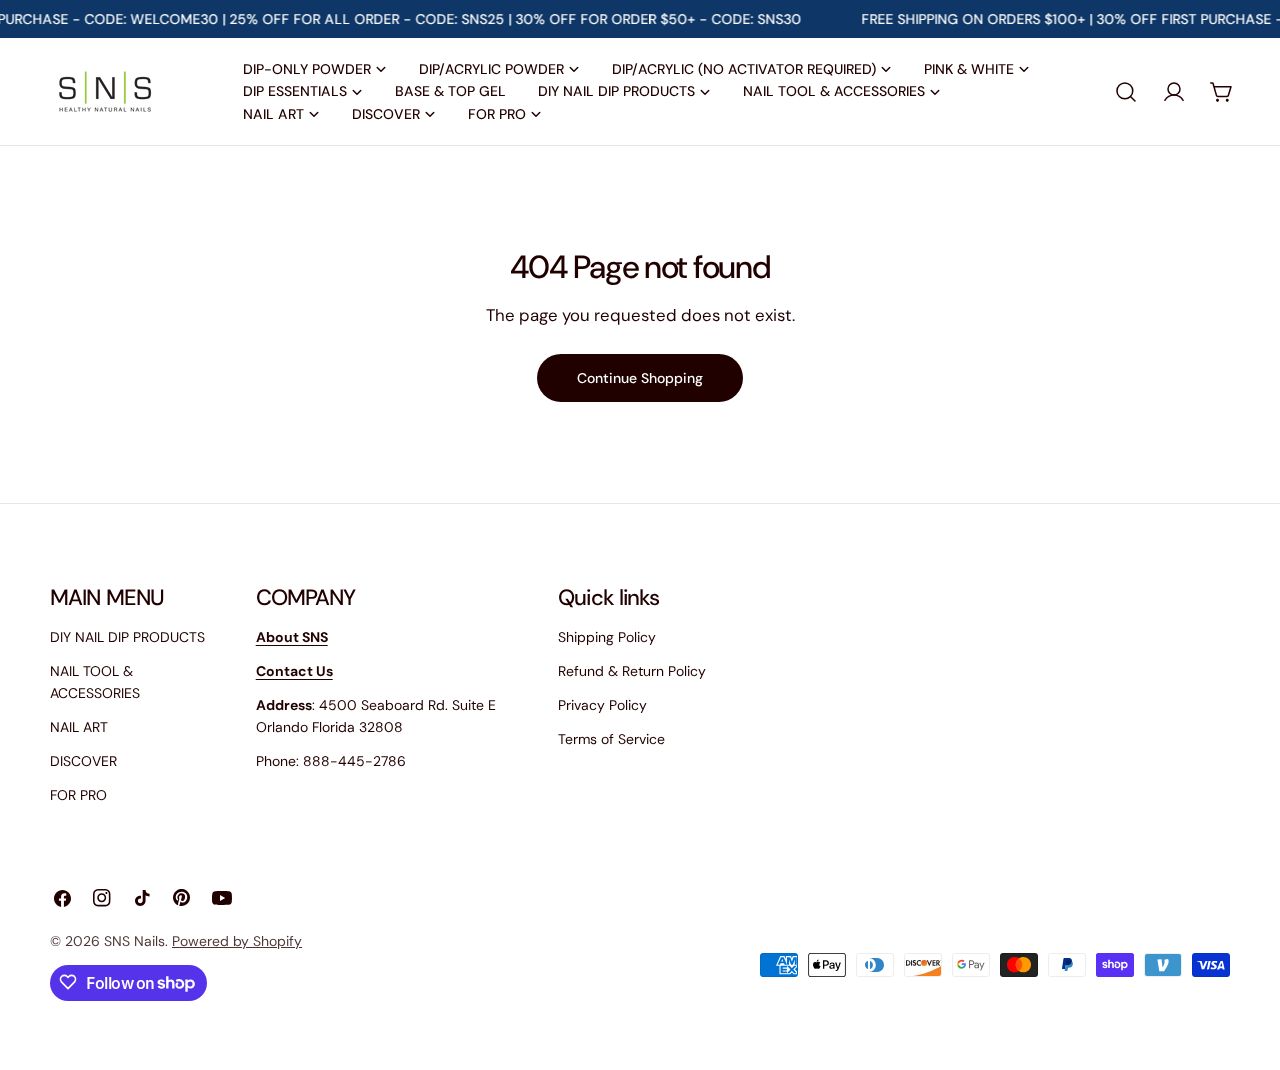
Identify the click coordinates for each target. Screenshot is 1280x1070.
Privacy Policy (602, 705)
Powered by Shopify (237, 941)
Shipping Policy (607, 637)
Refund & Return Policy (632, 671)
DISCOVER (83, 761)
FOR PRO (78, 795)
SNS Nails (134, 941)
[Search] (1126, 92)
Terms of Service (611, 739)
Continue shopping (640, 378)
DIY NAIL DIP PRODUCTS (127, 637)
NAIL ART (79, 727)
